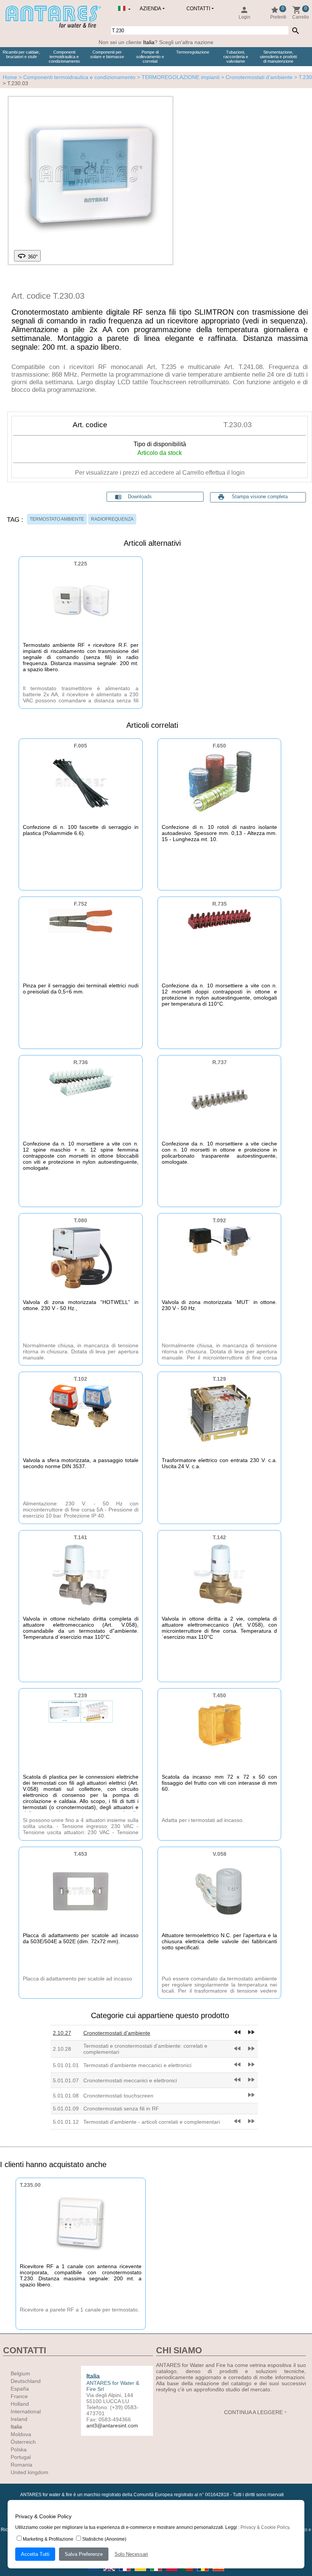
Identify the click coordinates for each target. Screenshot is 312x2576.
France (19, 2396)
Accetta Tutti (35, 2554)
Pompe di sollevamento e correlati (150, 57)
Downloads (133, 497)
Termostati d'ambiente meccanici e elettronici (137, 2065)
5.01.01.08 (66, 2096)
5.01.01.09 (66, 2109)
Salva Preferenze (84, 2554)
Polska (19, 2449)
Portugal (21, 2457)
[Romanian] (203, 2573)
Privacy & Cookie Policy (265, 2527)
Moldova (21, 2434)
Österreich (23, 2442)
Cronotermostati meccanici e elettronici (130, 2080)
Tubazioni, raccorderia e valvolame (236, 57)
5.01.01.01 (66, 2065)
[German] (141, 2573)
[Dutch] (94, 2573)
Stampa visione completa (260, 497)
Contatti (198, 9)
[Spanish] (218, 2573)
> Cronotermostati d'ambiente (256, 77)
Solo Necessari (131, 2554)
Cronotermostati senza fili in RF (121, 2109)
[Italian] (157, 2573)
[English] (110, 2573)
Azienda (150, 9)
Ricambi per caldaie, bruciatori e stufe (21, 54)
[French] (125, 2573)
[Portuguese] (188, 2573)
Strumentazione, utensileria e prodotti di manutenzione (278, 57)
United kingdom (29, 2472)
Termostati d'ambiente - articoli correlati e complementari (152, 2122)
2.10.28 (62, 2049)
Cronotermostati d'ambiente (117, 2033)
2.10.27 (62, 2033)
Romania (21, 2465)
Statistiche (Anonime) (104, 2539)
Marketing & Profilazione (48, 2539)
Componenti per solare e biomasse (107, 54)
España (20, 2389)
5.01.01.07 (66, 2080)
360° (27, 256)
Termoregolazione (193, 52)
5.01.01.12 (66, 2122)
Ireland (19, 2419)
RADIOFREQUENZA (112, 519)
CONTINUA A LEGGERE (253, 2412)
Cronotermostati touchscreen (118, 2096)
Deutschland (26, 2381)
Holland (20, 2404)
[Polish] (172, 2573)
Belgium (20, 2373)
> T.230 (303, 77)
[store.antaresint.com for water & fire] (53, 26)
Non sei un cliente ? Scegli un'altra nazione (156, 42)
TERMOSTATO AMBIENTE (57, 519)
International (26, 2411)
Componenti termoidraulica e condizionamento (64, 57)
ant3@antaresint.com (112, 2425)
